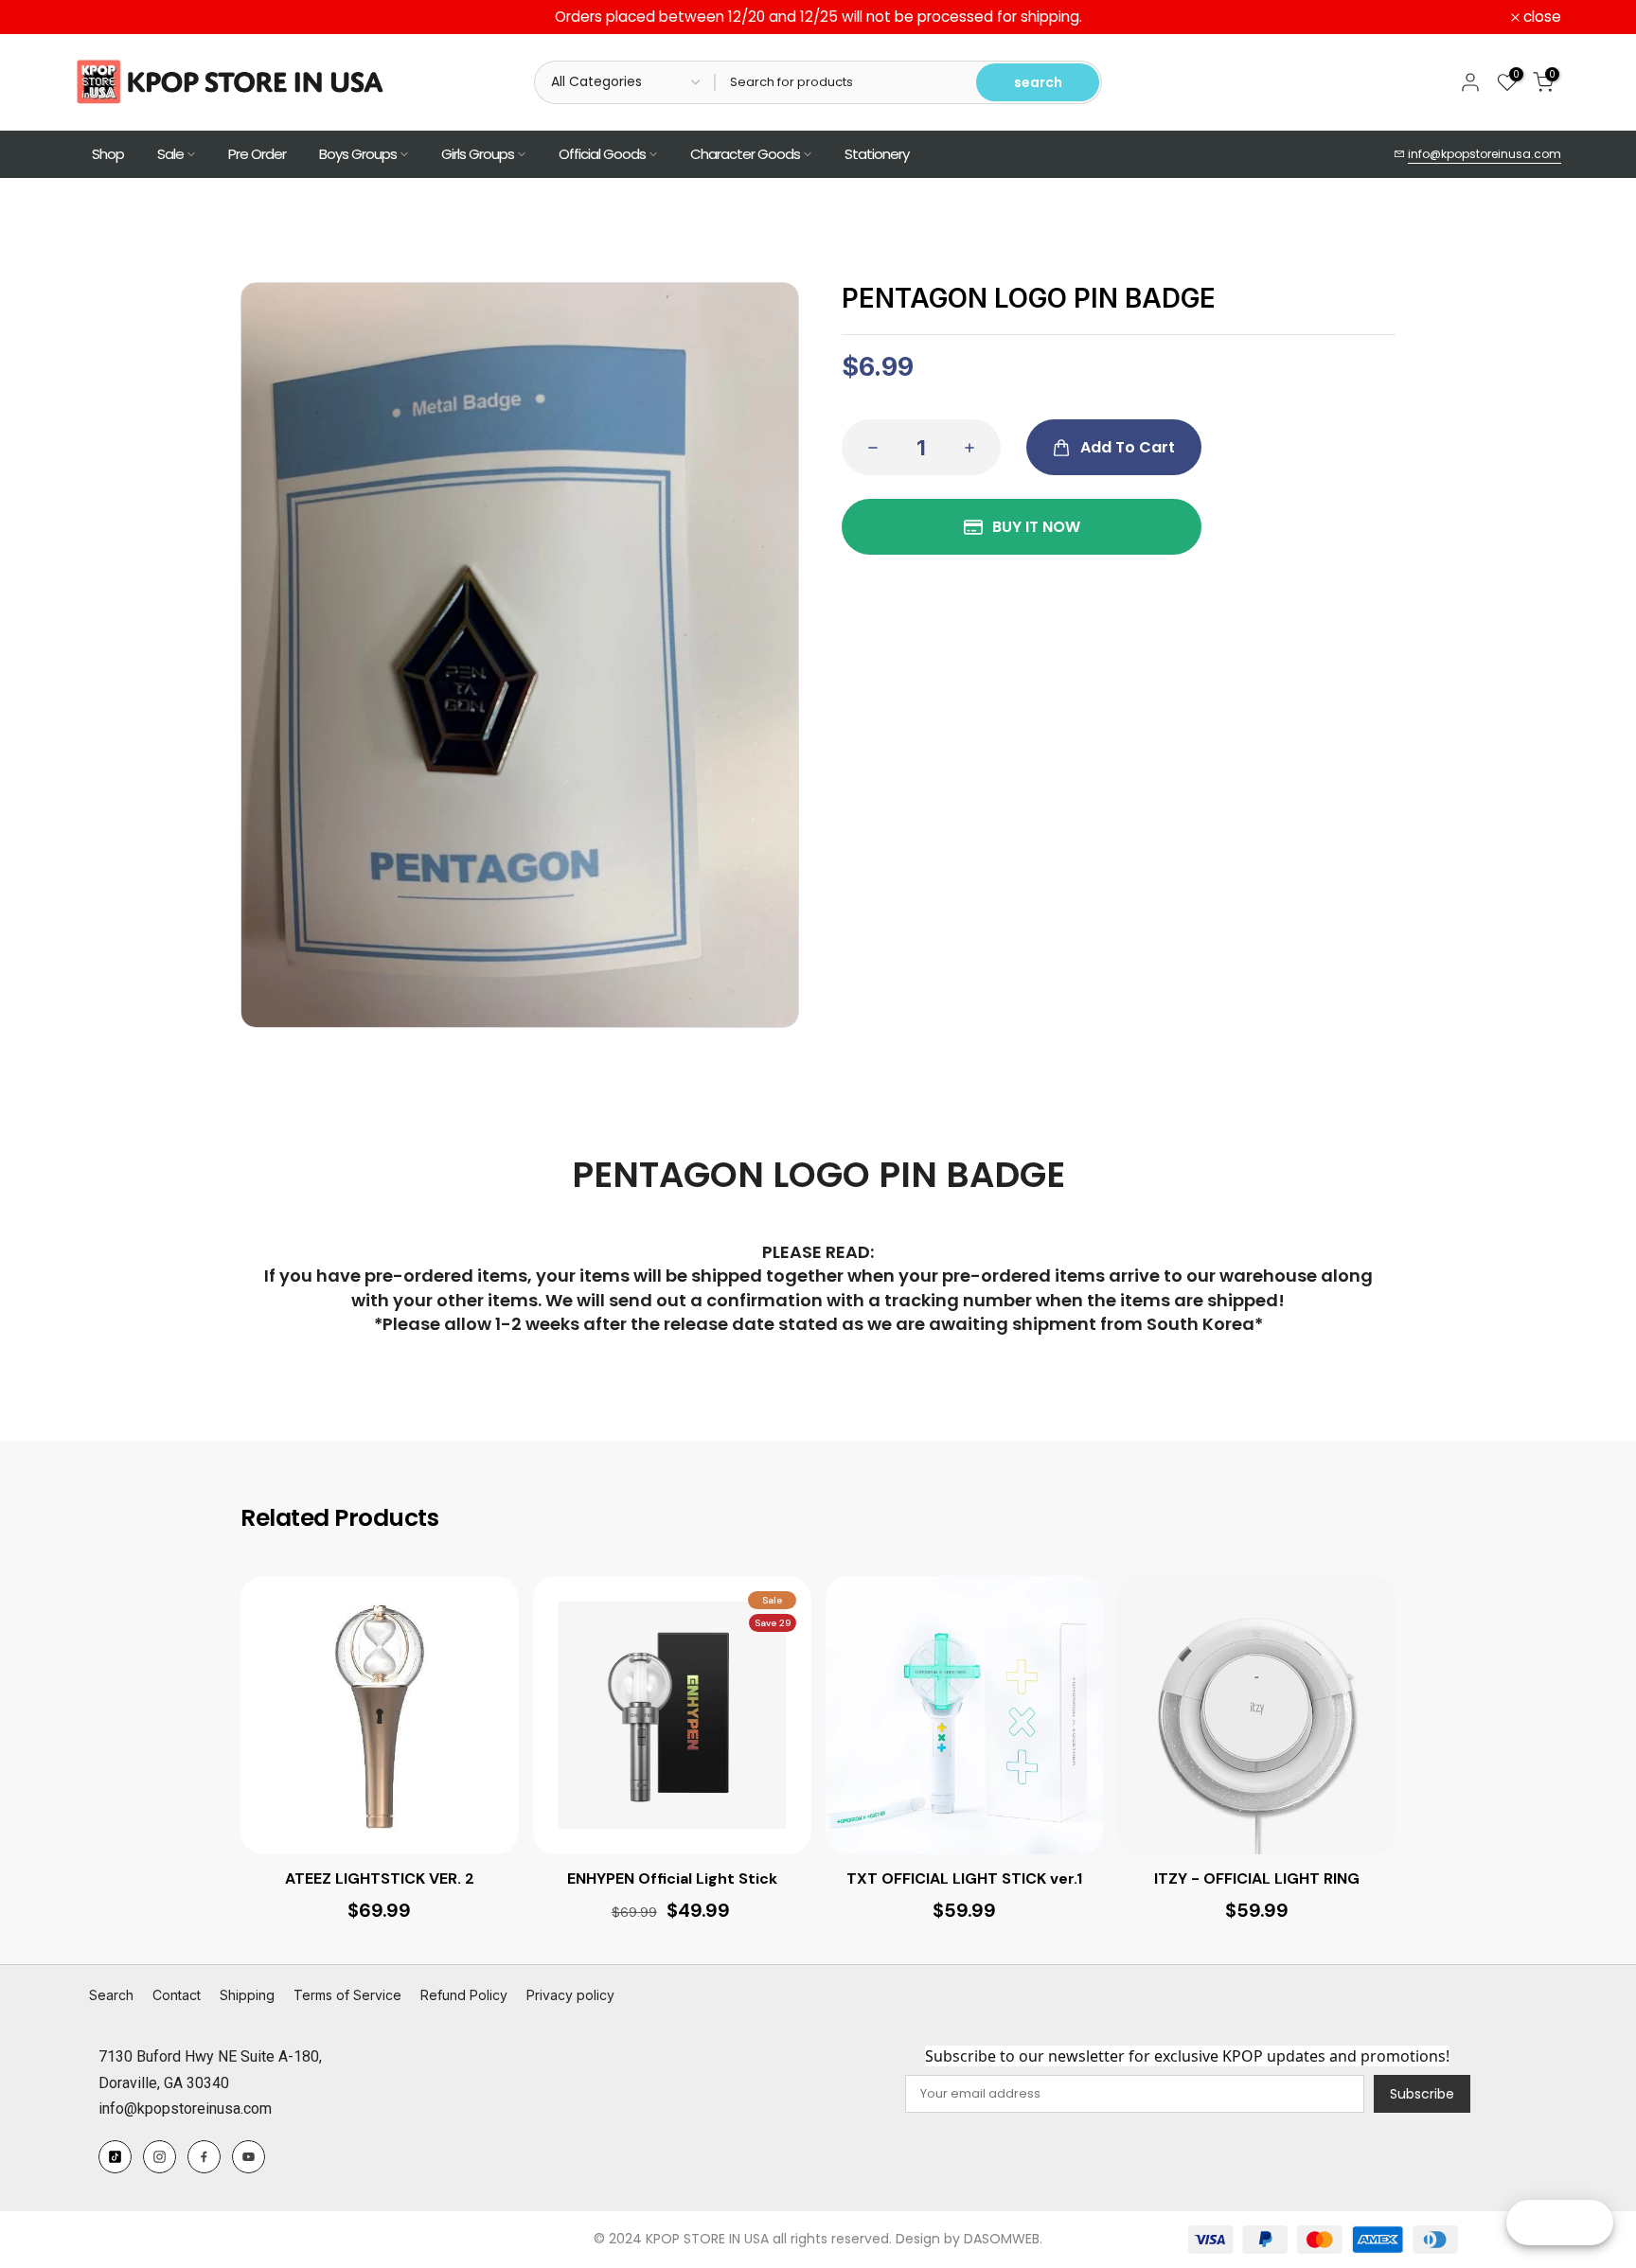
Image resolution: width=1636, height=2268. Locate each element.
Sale (170, 154)
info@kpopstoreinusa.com (1485, 154)
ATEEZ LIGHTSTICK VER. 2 (380, 1879)
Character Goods (745, 154)
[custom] (115, 2157)
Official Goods (602, 154)
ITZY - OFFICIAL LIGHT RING (1257, 1879)
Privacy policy (570, 1995)
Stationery (877, 154)
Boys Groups (358, 154)
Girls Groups (478, 154)
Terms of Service (347, 1995)
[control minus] (867, 447)
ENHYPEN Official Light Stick (672, 1879)
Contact (177, 1995)
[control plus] (975, 447)
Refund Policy (464, 1995)
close (104, 17)
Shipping (247, 1995)
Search (111, 1995)
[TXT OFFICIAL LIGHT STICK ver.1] (965, 1715)
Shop (108, 154)
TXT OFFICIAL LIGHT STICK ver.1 (964, 1879)
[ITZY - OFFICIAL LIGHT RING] (1256, 1715)
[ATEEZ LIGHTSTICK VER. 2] (380, 1715)
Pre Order (257, 154)
